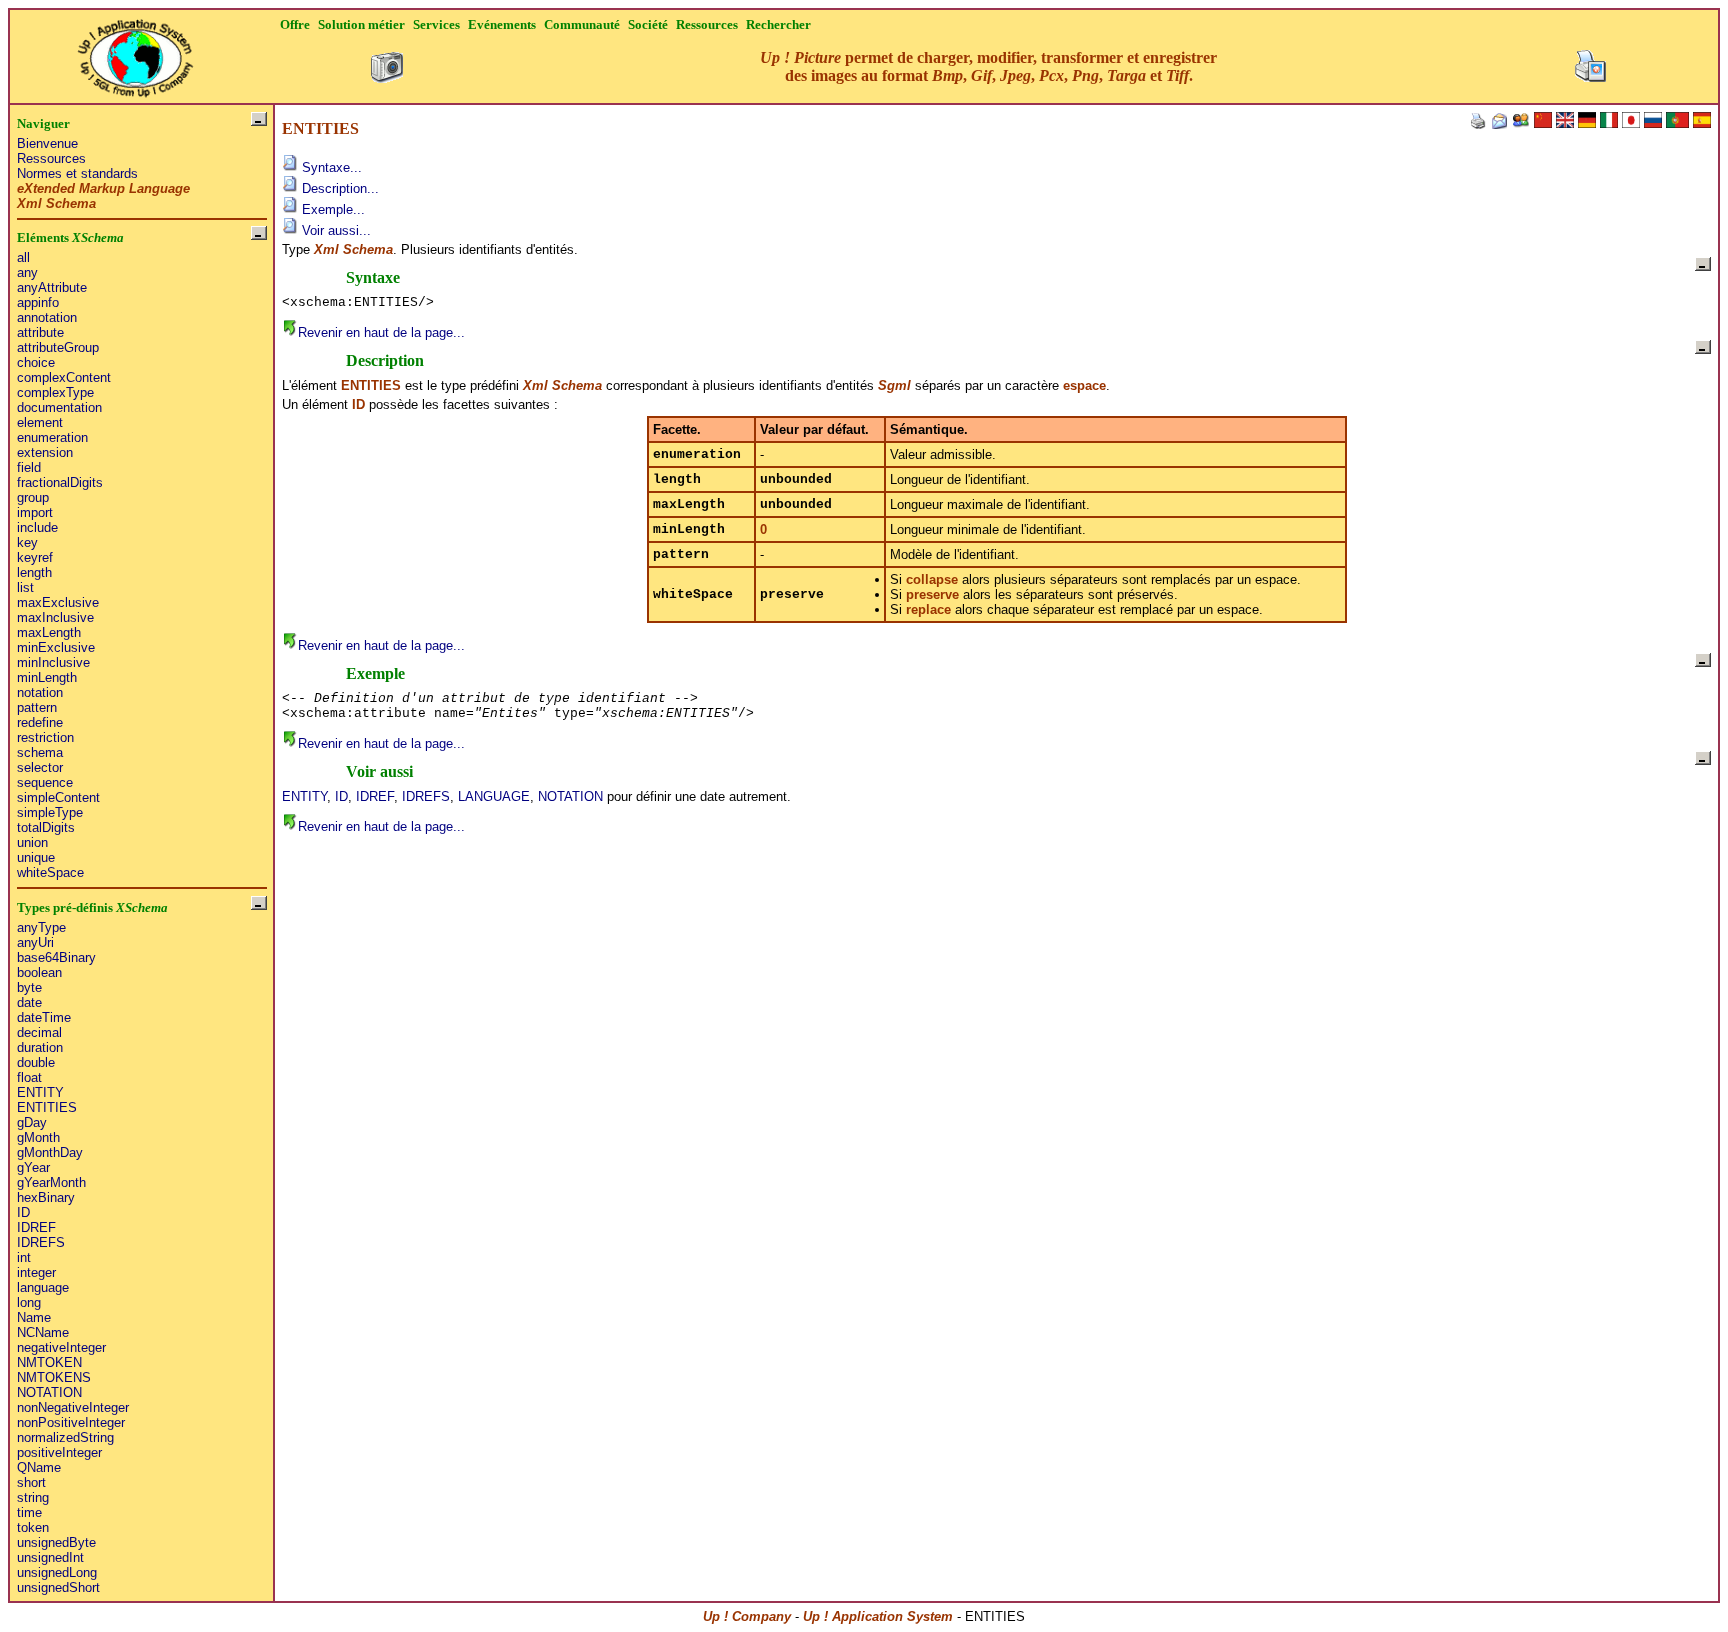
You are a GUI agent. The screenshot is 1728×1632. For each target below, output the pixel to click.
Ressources (51, 158)
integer (36, 1272)
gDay (32, 1122)
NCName (43, 1332)
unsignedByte (56, 1542)
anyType (41, 927)
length (34, 572)
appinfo (38, 302)
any (27, 272)
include (37, 527)
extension (45, 452)
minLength (47, 677)
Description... (338, 188)
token (33, 1527)
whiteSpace (50, 872)
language (43, 1287)
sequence (45, 782)
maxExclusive (58, 602)
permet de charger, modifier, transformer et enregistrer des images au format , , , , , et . (988, 66)
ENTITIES (47, 1107)
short (31, 1482)
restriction (45, 737)
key (27, 542)
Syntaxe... (330, 167)
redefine (40, 722)
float (29, 1077)
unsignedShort (58, 1587)
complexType (55, 392)
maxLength (49, 632)
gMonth (38, 1137)
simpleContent (58, 797)
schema (40, 752)
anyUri (35, 942)
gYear (33, 1167)
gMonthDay (50, 1152)
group (33, 497)
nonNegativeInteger (73, 1407)
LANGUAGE (494, 796)
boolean (39, 972)
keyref (35, 557)
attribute (40, 332)
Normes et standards (77, 173)
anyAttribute (52, 287)
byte (29, 987)
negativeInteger (61, 1347)
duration (40, 1047)
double (36, 1062)
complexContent (64, 377)
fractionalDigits (60, 482)
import (35, 512)
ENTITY (40, 1092)
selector (40, 767)
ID (23, 1212)
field (29, 467)
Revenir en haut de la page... (381, 332)
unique (36, 857)
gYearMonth (51, 1182)
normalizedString (65, 1437)
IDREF (36, 1227)
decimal (39, 1032)
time (29, 1512)
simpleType (50, 812)
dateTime (44, 1017)
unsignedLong (57, 1572)
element (40, 422)
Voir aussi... (334, 230)
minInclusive (53, 662)
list (25, 587)
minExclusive (56, 647)
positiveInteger (59, 1452)
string (33, 1497)
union (32, 842)
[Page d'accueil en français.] (135, 52)
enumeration (52, 437)
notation (40, 692)
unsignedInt (50, 1557)
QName (39, 1467)
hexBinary (46, 1197)
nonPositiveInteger (71, 1422)
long (29, 1302)
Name (34, 1317)
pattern (37, 707)
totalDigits (46, 827)
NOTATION (49, 1392)
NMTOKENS (54, 1377)
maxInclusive (55, 617)
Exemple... (331, 209)
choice (36, 362)
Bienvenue (47, 143)
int (24, 1257)
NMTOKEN (49, 1362)
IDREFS (41, 1242)
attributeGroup (58, 347)
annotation (47, 317)
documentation (59, 407)
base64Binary (56, 957)
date (29, 1002)
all (23, 257)
